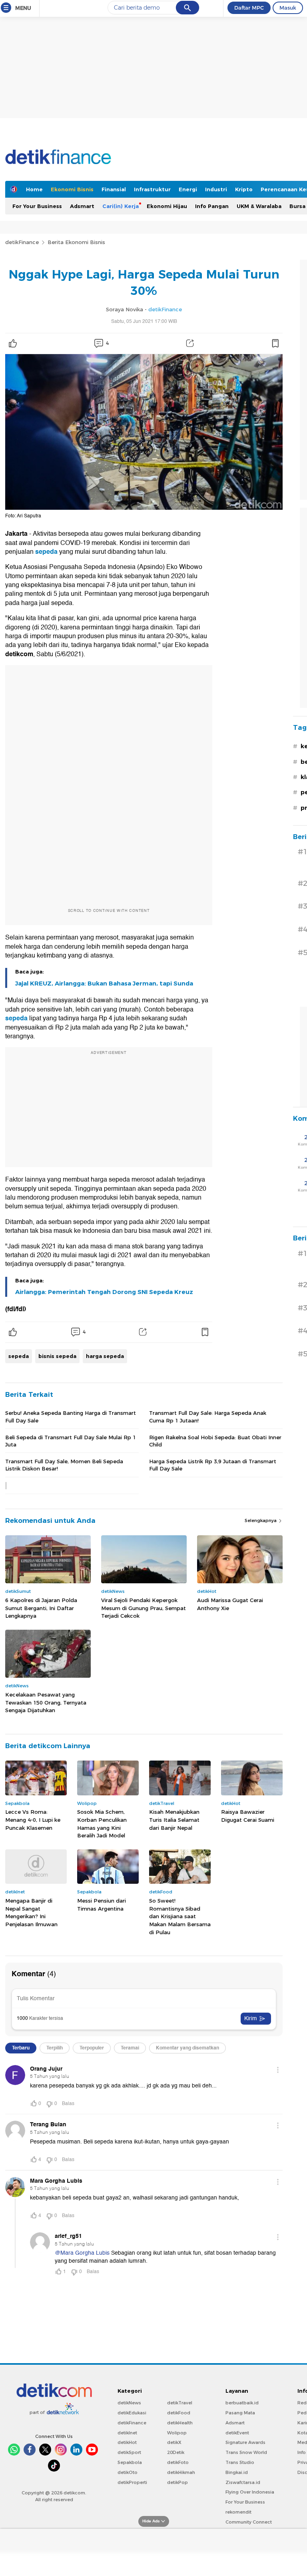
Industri (216, 189)
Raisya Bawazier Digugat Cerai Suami (248, 1816)
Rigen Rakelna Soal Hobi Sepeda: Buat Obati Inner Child (215, 1441)
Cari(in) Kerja (121, 206)
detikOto (128, 2472)
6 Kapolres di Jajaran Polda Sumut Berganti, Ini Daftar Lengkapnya (41, 1608)
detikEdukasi (132, 2413)
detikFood (179, 2413)
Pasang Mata (240, 2413)
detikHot (127, 2442)
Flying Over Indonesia (250, 2492)
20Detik (176, 2452)
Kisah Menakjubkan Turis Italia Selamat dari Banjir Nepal (174, 1820)
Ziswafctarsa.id (243, 2482)
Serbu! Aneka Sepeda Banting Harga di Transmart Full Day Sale (71, 1416)
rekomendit (238, 2512)
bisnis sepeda (57, 1356)
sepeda (47, 552)
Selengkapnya (261, 1520)
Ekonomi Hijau (167, 206)
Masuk (288, 8)
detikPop (177, 2482)
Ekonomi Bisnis (72, 189)
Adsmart (82, 206)
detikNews (129, 2403)
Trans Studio (240, 2462)
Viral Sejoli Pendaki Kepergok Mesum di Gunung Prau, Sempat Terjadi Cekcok (144, 1608)
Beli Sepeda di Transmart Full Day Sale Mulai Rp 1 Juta (71, 1441)
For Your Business (37, 206)
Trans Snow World (246, 2452)
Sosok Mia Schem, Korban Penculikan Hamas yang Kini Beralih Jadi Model (102, 1824)
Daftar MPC (249, 8)
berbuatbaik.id (242, 2403)
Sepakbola (130, 2462)
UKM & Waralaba (259, 206)
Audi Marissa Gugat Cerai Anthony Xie (230, 1604)
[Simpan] (275, 343)
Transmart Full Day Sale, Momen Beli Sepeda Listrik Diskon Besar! (64, 1465)
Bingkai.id (237, 2472)
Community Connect (249, 2522)
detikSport (129, 2452)
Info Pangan (212, 206)
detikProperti (132, 2482)
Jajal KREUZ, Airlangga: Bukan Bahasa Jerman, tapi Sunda (104, 984)
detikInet (127, 2433)
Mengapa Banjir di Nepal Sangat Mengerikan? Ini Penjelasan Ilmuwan (31, 1912)
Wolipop (177, 2433)
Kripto (244, 189)
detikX (174, 2442)
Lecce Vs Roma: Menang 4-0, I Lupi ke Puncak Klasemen (33, 1820)
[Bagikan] (190, 343)
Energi (188, 189)
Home (34, 189)
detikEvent (237, 2433)
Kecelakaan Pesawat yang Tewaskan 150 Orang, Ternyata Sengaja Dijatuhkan (46, 1702)
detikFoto (178, 2462)
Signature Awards (245, 2442)
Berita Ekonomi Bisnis (76, 242)
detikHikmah (181, 2472)
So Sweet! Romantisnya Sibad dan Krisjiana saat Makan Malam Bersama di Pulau (180, 1916)
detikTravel (180, 2403)
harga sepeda (105, 1356)
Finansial (114, 189)
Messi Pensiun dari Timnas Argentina (102, 1905)
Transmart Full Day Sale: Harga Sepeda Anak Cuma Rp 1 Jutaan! (208, 1416)
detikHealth (180, 2423)
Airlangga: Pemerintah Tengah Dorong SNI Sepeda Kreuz (104, 1292)
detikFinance (22, 242)
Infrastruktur (152, 189)
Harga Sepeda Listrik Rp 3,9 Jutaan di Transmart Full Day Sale (213, 1465)
